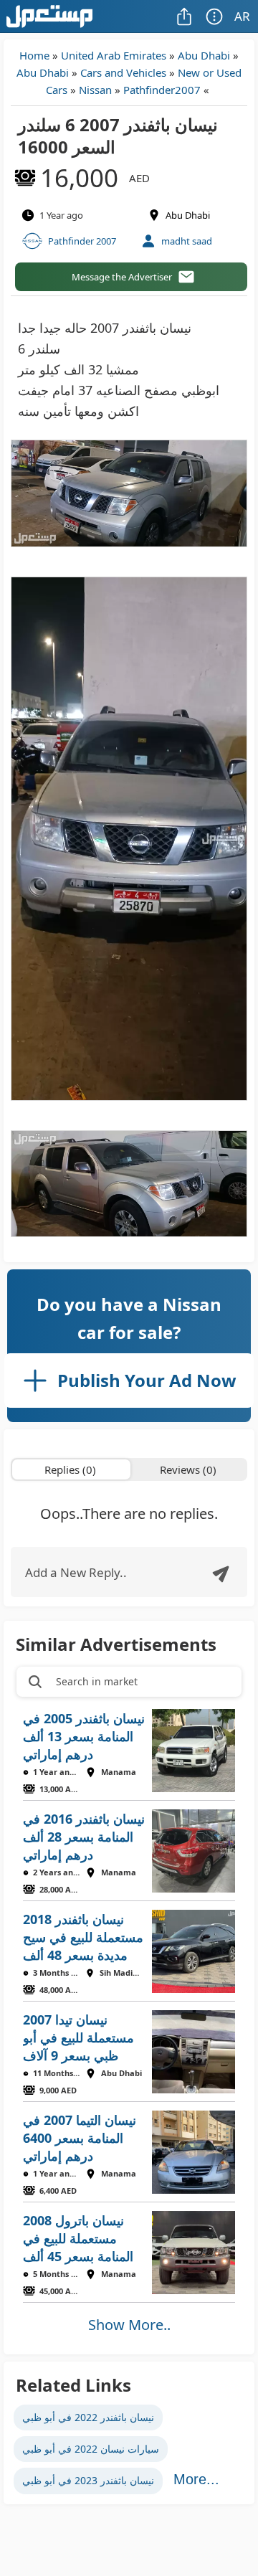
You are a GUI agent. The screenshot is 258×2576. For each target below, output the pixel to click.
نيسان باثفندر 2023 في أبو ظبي (88, 2480)
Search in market (97, 1681)
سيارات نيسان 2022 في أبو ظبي (91, 2449)
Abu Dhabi (204, 55)
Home (34, 55)
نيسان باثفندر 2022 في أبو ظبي (88, 2417)
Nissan (95, 90)
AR (242, 16)
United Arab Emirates (114, 55)
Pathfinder (149, 90)
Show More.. (129, 2325)
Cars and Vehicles (123, 72)
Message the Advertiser (122, 277)
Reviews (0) (188, 1469)
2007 (188, 90)
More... (196, 2479)
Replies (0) (70, 1469)
